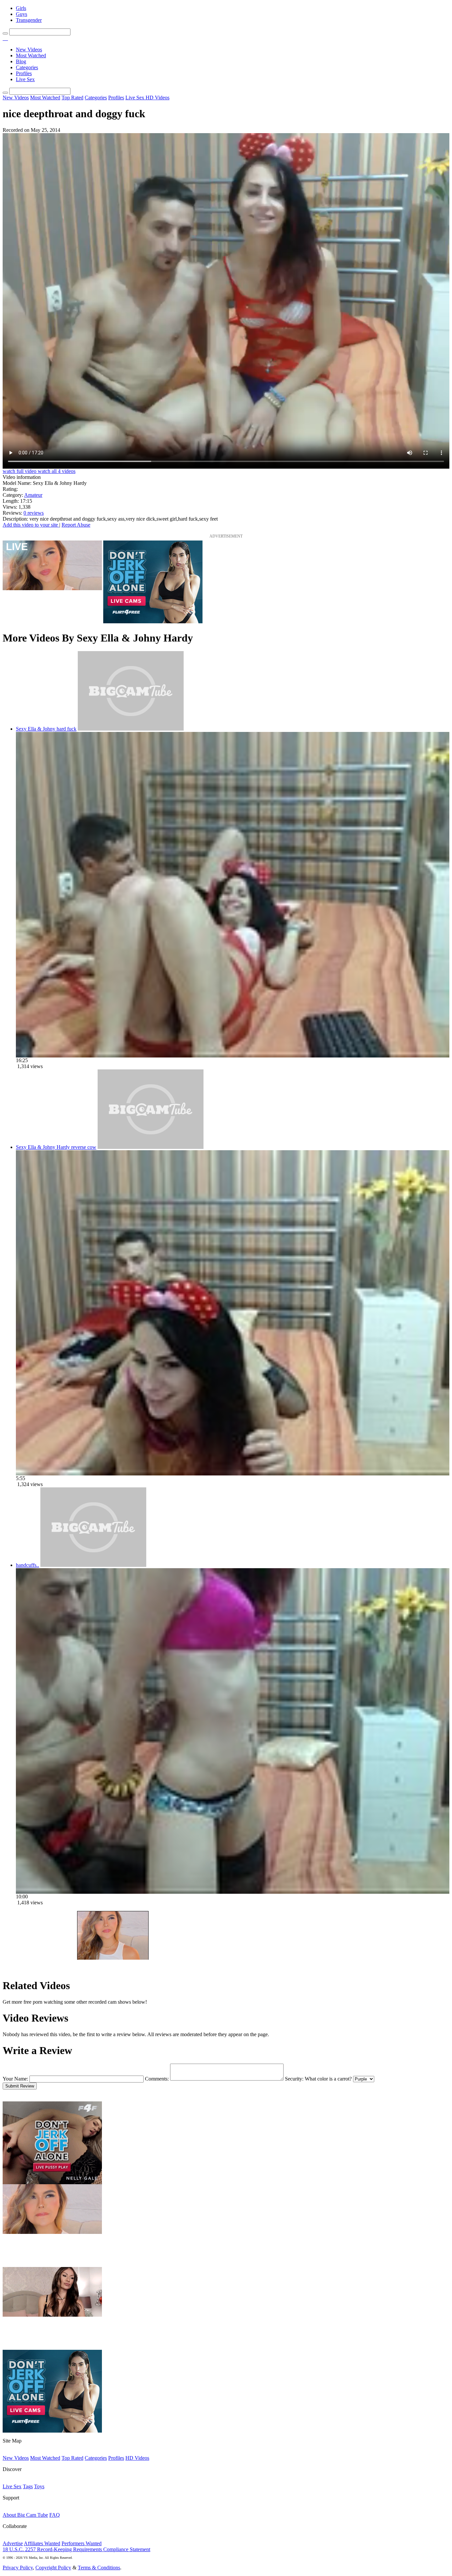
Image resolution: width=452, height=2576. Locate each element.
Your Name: (15, 2079)
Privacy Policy (18, 2568)
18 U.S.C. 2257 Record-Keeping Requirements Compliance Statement (76, 2549)
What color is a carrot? (328, 2079)
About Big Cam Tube (25, 2515)
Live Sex (25, 79)
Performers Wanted (82, 2543)
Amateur (33, 495)
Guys (22, 14)
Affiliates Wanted (42, 2543)
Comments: (157, 2079)
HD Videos (158, 98)
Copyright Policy (53, 2568)
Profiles (24, 73)
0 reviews (34, 513)
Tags (28, 2486)
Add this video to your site (31, 525)
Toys (39, 2486)
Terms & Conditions (99, 2568)
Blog (21, 61)
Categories (27, 67)
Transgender (29, 20)
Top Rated (72, 98)
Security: (294, 2079)
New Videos (29, 50)
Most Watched (31, 55)
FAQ (55, 2515)
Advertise (13, 2543)
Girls (21, 8)
